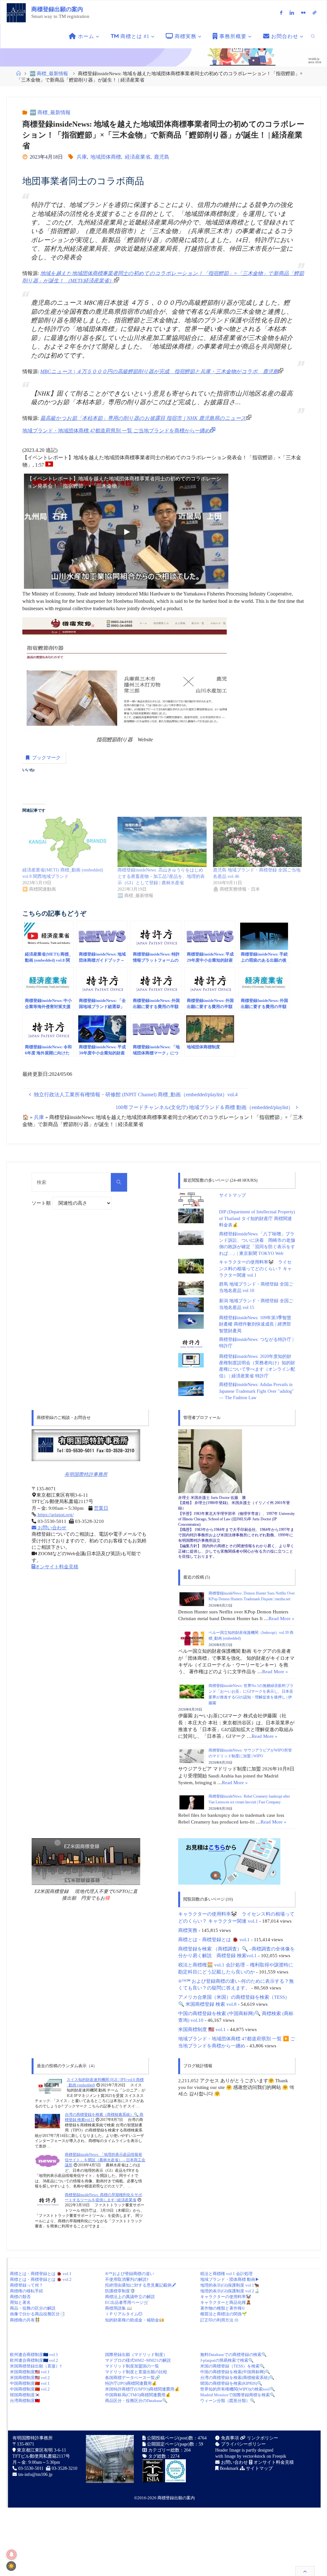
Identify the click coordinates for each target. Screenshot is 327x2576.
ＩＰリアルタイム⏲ (124, 2314)
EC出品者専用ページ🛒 (127, 2302)
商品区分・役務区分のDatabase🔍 (136, 2401)
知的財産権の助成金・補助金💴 (135, 2320)
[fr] (303, 12)
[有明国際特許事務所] (86, 1445)
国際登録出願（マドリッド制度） (136, 2355)
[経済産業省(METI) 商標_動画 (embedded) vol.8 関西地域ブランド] (67, 842)
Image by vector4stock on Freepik (255, 2456)
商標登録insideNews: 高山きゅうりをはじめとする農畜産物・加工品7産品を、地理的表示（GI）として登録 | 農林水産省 (161, 876)
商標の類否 (20, 2297)
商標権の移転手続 (27, 2291)
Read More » (281, 1618)
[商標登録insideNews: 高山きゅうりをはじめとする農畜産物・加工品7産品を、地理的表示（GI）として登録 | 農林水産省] (162, 842)
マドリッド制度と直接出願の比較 (136, 2372)
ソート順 (42, 1203)
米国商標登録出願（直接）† (36, 2366)
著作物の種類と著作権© (223, 2308)
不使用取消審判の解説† (127, 2279)
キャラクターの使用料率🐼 (226, 2297)
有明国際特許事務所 (86, 1474)
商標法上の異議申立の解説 (130, 2297)
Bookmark (228, 2468)
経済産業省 (137, 157)
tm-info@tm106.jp (35, 2474)
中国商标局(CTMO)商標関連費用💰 (138, 2395)
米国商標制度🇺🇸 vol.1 (30, 2372)
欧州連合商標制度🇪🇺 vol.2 (34, 2360)
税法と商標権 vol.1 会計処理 (226, 2274)
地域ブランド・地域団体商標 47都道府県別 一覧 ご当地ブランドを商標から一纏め (116, 431)
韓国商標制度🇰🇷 (25, 2395)
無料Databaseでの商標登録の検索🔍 (233, 2355)
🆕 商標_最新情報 (49, 74)
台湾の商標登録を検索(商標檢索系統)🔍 (237, 2378)
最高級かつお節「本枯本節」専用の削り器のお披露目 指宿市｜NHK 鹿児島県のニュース (143, 418)
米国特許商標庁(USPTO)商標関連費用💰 (142, 2389)
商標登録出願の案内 (57, 9)
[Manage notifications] (11, 2555)
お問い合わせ (51, 1528)
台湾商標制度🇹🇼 (25, 2401)
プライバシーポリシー (243, 2444)
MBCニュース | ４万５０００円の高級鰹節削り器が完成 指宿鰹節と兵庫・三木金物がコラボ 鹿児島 (159, 371)
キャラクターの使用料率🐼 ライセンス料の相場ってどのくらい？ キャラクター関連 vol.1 (255, 1269)
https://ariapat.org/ (55, 1515)
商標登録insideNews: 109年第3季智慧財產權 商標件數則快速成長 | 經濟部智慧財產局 (255, 1324)
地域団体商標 (106, 157)
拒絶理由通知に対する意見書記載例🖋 (141, 2285)
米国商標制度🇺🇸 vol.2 (30, 2378)
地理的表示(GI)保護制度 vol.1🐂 (230, 2285)
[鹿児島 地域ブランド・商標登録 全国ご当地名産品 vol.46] (257, 842)
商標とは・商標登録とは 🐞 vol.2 (41, 2279)
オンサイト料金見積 (57, 1567)
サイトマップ (232, 1195)
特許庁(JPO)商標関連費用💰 (131, 2383)
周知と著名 (20, 2302)
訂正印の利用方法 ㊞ (219, 2320)
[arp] (315, 12)
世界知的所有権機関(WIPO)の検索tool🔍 (238, 2389)
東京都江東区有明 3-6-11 (41, 2450)
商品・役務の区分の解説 (33, 2308)
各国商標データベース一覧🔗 (133, 2378)
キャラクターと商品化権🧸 (226, 2302)
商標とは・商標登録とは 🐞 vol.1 (214, 1939)
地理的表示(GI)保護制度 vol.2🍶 (230, 2291)
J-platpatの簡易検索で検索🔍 (227, 2360)
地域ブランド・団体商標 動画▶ (230, 2279)
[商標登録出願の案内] (16, 12)
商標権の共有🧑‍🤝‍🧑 (25, 2320)
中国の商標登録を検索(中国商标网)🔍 (235, 2372)
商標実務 (188, 1930)
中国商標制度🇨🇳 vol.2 (30, 2389)
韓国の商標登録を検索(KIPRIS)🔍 (231, 2383)
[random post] (48, 2086)
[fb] (281, 12)
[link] (313, 36)
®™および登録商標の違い (129, 2274)
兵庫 (82, 157)
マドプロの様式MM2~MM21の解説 (138, 2360)
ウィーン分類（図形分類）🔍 (228, 2401)
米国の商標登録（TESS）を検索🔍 (232, 2366)
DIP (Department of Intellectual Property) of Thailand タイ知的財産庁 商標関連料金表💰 (257, 1218)
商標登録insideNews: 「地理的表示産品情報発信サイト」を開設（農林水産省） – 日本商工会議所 (105, 2160)
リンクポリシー (262, 2438)
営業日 (101, 1508)
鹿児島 (162, 157)
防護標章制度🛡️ (120, 2291)
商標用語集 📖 (118, 2308)
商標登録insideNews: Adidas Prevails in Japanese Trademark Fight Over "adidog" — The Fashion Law (256, 1391)
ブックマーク (46, 758)
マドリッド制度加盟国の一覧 (132, 2366)
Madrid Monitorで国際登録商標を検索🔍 (238, 2395)
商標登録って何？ (27, 2285)
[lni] (292, 12)
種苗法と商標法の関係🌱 (224, 2314)
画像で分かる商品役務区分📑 (37, 2314)
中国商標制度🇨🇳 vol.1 (30, 2383)
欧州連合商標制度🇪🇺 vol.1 (34, 2355)
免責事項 (229, 2438)
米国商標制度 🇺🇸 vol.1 (202, 2029)
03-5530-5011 (31, 2468)
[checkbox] (11, 2566)
